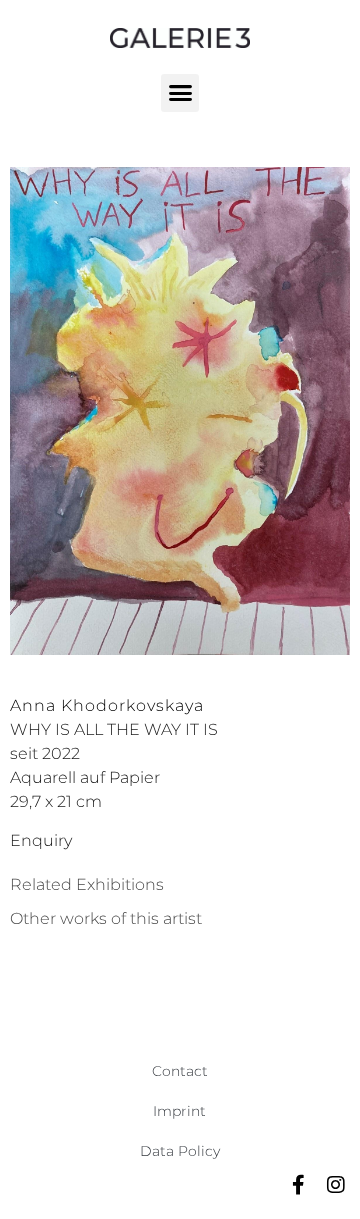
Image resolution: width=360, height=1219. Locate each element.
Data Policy (180, 1151)
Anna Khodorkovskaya (107, 705)
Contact (180, 1071)
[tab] (87, 885)
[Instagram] (336, 1185)
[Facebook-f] (298, 1185)
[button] (180, 93)
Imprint (179, 1111)
